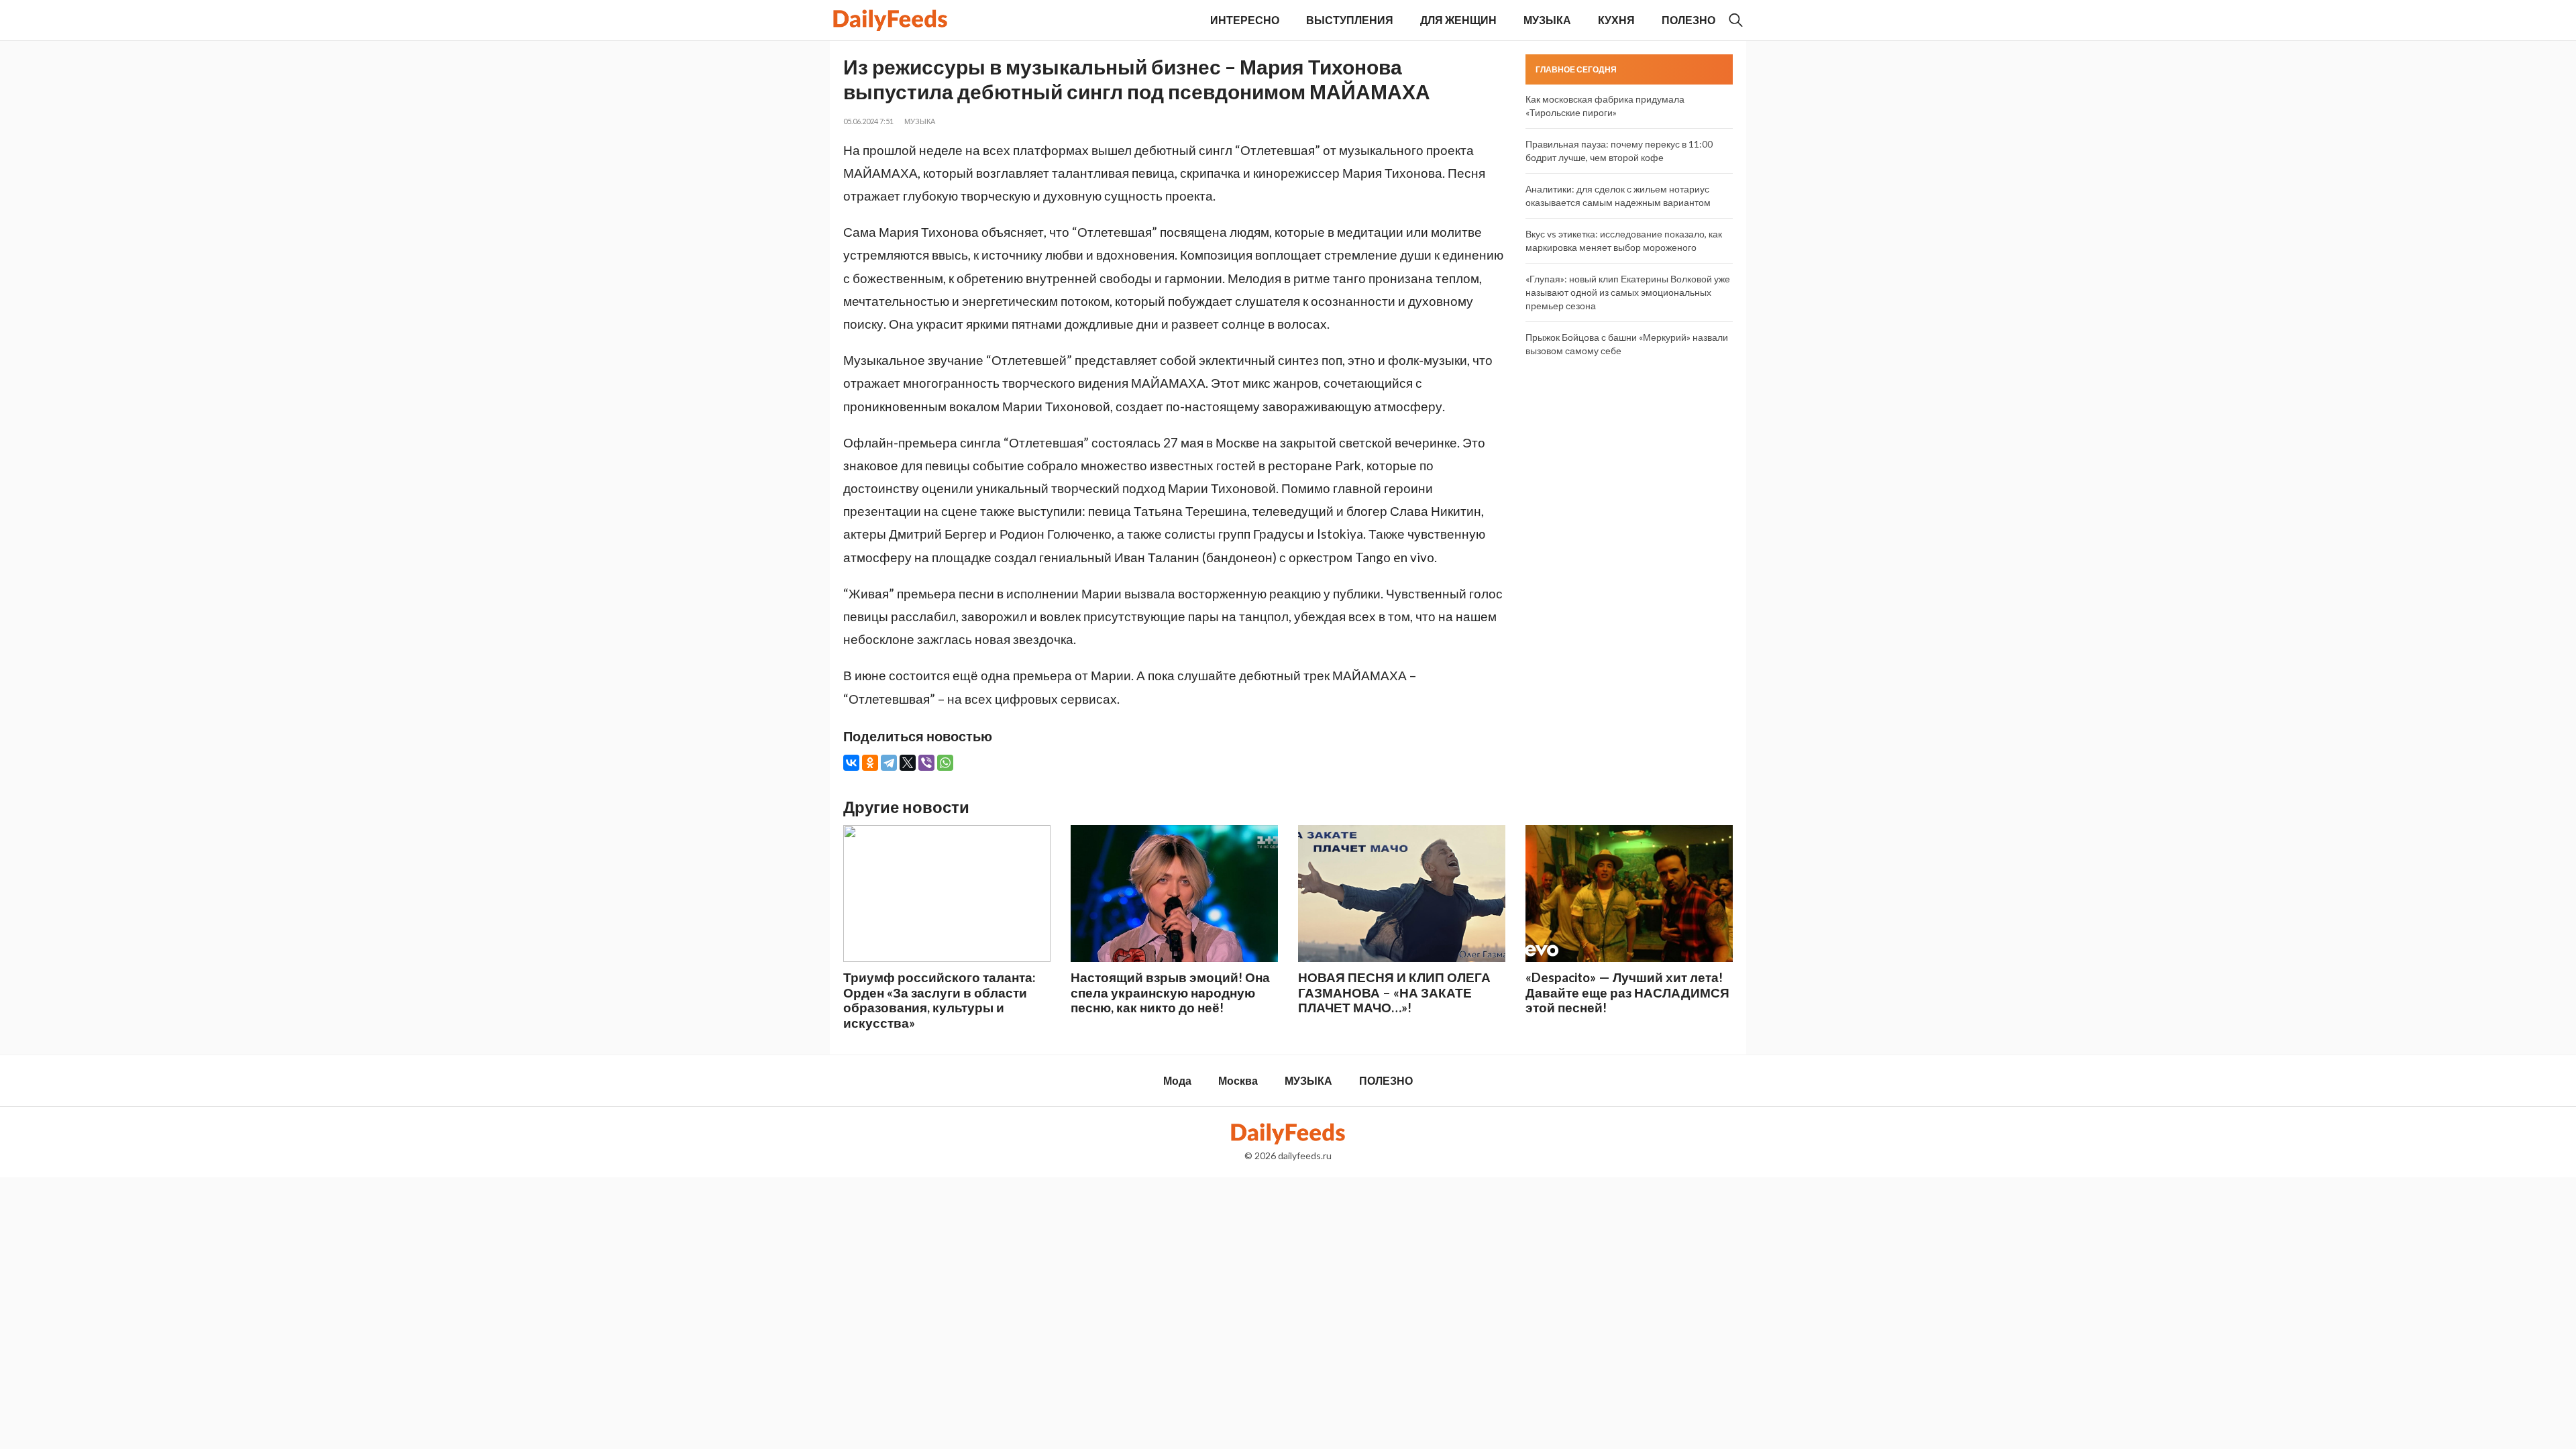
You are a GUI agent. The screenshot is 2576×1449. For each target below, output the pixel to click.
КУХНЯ (1616, 20)
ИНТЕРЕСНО (1245, 20)
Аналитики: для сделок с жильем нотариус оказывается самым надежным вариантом (1618, 196)
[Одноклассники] (870, 763)
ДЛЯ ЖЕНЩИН (1458, 20)
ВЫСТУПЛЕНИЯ (1350, 20)
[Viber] (926, 763)
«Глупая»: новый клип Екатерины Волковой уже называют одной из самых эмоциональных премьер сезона (1628, 292)
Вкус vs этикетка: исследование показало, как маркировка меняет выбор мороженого (1624, 240)
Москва (1238, 1080)
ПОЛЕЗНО (1688, 20)
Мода (1177, 1080)
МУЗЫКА (1547, 20)
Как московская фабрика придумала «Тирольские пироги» (1605, 106)
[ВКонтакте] (851, 763)
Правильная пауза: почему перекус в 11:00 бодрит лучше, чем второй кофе (1619, 151)
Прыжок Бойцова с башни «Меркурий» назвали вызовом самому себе (1627, 344)
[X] (908, 763)
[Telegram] (889, 763)
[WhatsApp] (945, 763)
